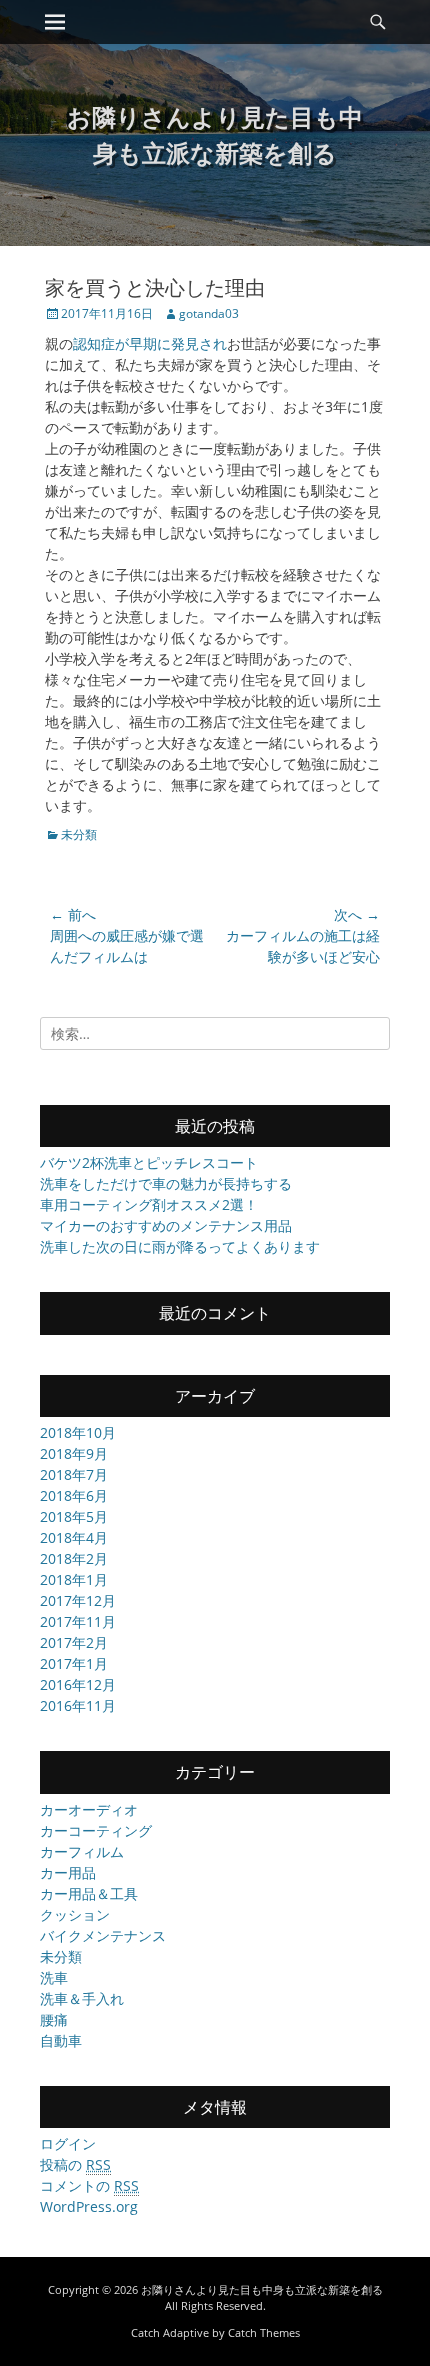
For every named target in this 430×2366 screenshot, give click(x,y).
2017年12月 (78, 1600)
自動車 (61, 2040)
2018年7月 (74, 1474)
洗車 (54, 1977)
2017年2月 (74, 1642)
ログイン (68, 2143)
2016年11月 (78, 1705)
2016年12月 (78, 1684)
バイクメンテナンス (103, 1935)
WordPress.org (89, 2206)
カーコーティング (96, 1830)
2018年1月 (74, 1579)
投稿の (75, 2164)
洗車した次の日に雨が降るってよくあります (180, 1246)
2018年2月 (74, 1558)
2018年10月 (78, 1432)
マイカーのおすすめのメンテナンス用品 (166, 1225)
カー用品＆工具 (89, 1893)
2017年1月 (74, 1663)
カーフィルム (82, 1851)
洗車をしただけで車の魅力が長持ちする (166, 1183)
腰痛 (54, 2019)
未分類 (79, 834)
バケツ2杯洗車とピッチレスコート (149, 1162)
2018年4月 (74, 1537)
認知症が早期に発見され (150, 343)
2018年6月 (74, 1495)
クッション (75, 1914)
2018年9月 (74, 1453)
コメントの (89, 2185)
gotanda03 (209, 313)
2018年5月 (74, 1516)
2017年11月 (78, 1621)
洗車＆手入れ (82, 1998)
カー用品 (68, 1872)
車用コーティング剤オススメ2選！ (149, 1204)
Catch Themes (264, 2332)
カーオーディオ (89, 1809)
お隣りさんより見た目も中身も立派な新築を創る (262, 2289)
